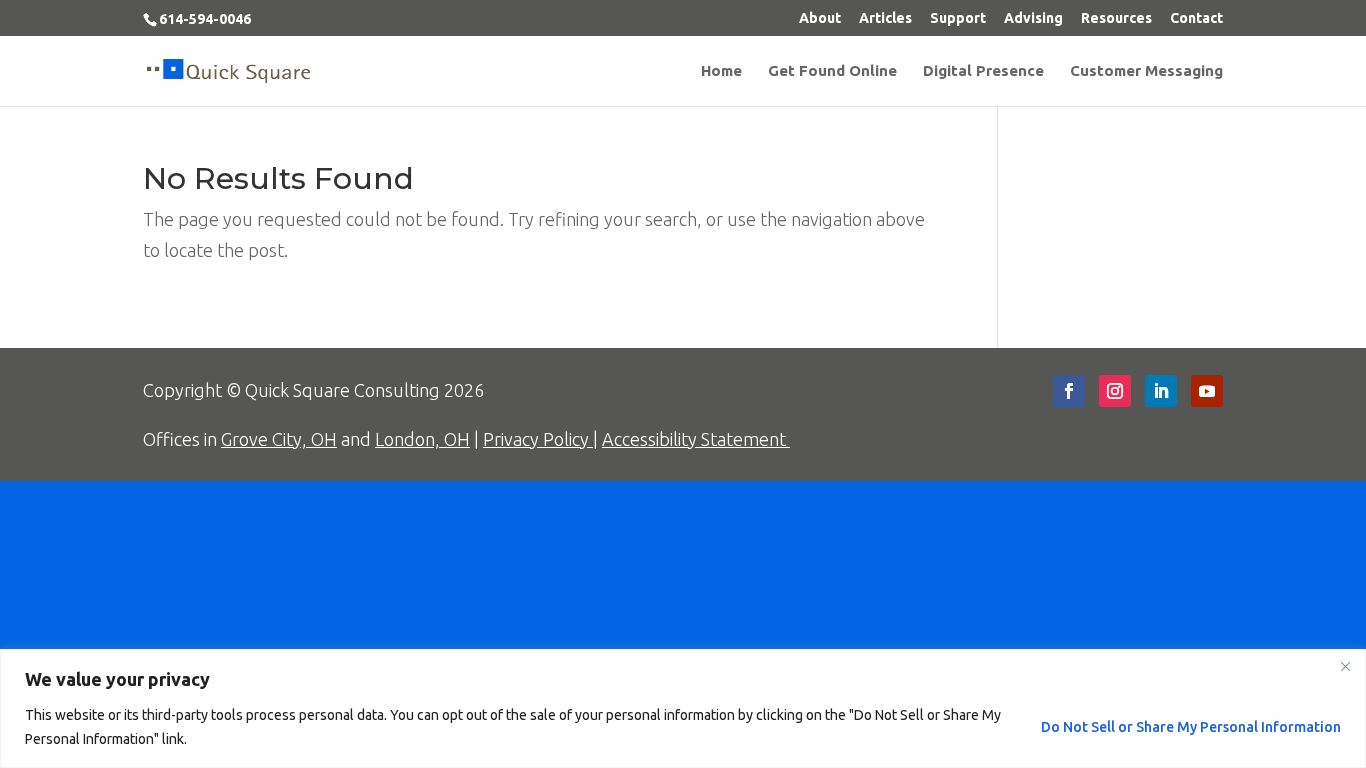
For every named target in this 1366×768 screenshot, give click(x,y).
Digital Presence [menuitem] (983, 71)
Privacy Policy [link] (538, 439)
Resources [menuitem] (1116, 18)
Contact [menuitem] (1196, 18)
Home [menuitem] (721, 71)
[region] (683, 708)
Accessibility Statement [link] (696, 439)
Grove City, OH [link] (279, 439)
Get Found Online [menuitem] (832, 71)
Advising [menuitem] (1033, 18)
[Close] (1345, 666)
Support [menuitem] (958, 18)
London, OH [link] (422, 439)
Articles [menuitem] (885, 18)
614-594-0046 (205, 19)
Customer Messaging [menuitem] (1146, 71)
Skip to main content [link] (80, 496)
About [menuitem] (820, 18)
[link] (228, 69)
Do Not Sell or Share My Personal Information (1191, 727)
